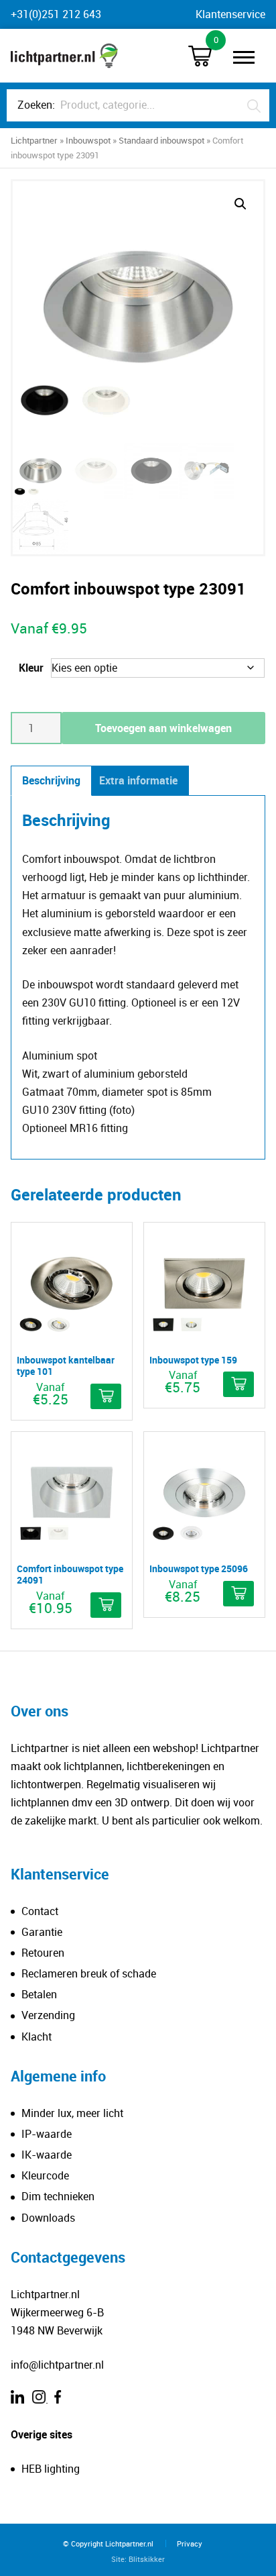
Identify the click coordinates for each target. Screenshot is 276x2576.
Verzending (48, 2015)
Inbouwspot (88, 140)
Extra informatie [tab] (138, 780)
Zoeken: (36, 105)
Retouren (43, 1953)
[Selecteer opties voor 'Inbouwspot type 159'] (238, 1384)
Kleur (31, 668)
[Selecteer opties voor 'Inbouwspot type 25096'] (238, 1594)
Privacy (190, 2543)
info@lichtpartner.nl (57, 2365)
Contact (40, 1911)
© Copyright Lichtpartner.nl (108, 2543)
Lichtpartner (34, 140)
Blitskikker (147, 2559)
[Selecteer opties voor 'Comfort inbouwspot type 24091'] (106, 1605)
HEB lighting (51, 2469)
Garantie (42, 1932)
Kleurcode (45, 2175)
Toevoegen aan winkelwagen (163, 728)
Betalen (39, 1994)
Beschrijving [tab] (51, 780)
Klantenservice (230, 14)
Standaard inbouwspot (161, 140)
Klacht (37, 2037)
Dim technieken (58, 2196)
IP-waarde (47, 2134)
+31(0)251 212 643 (56, 14)
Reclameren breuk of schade (89, 1973)
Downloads (48, 2218)
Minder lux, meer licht (72, 2113)
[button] (240, 204)
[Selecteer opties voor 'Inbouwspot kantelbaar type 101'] (106, 1396)
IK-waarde (47, 2155)
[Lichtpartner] (64, 56)
